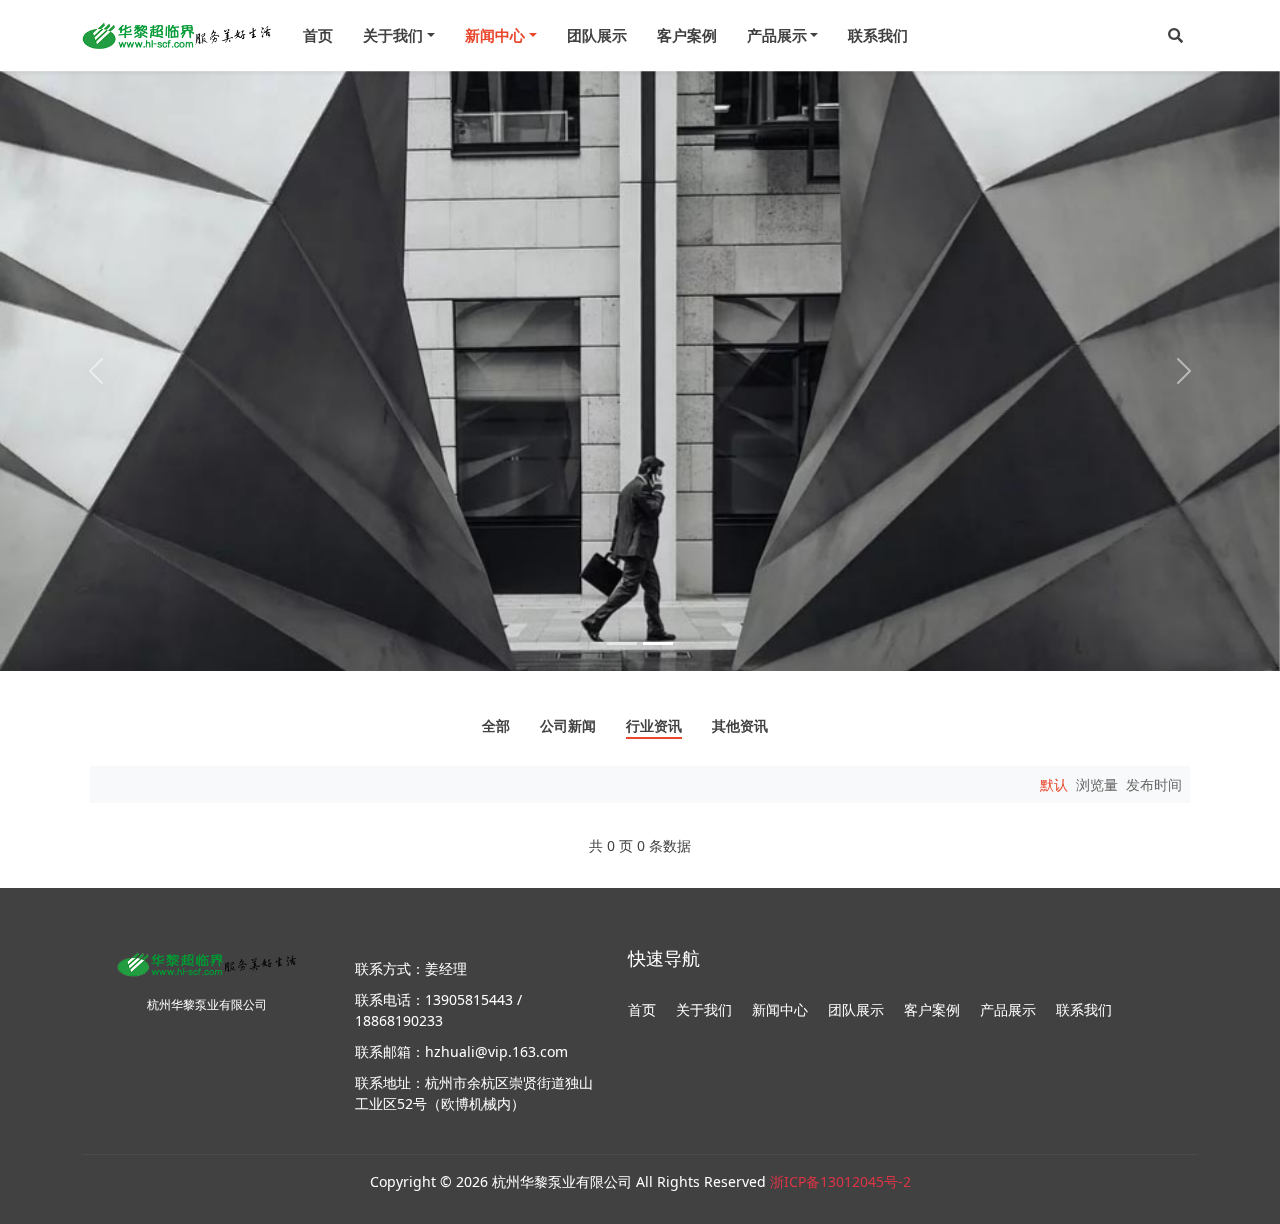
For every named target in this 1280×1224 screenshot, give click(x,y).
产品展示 (1008, 1009)
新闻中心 (780, 1009)
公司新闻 (568, 727)
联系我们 (878, 35)
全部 (496, 727)
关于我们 (704, 1009)
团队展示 (597, 35)
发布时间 (1154, 784)
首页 (318, 35)
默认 (1054, 784)
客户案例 (687, 35)
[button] (1175, 35)
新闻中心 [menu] (495, 35)
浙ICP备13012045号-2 (840, 1181)
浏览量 (1097, 784)
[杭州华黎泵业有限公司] (177, 35)
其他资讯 (740, 727)
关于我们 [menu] (393, 35)
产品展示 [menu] (777, 35)
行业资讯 (654, 727)
